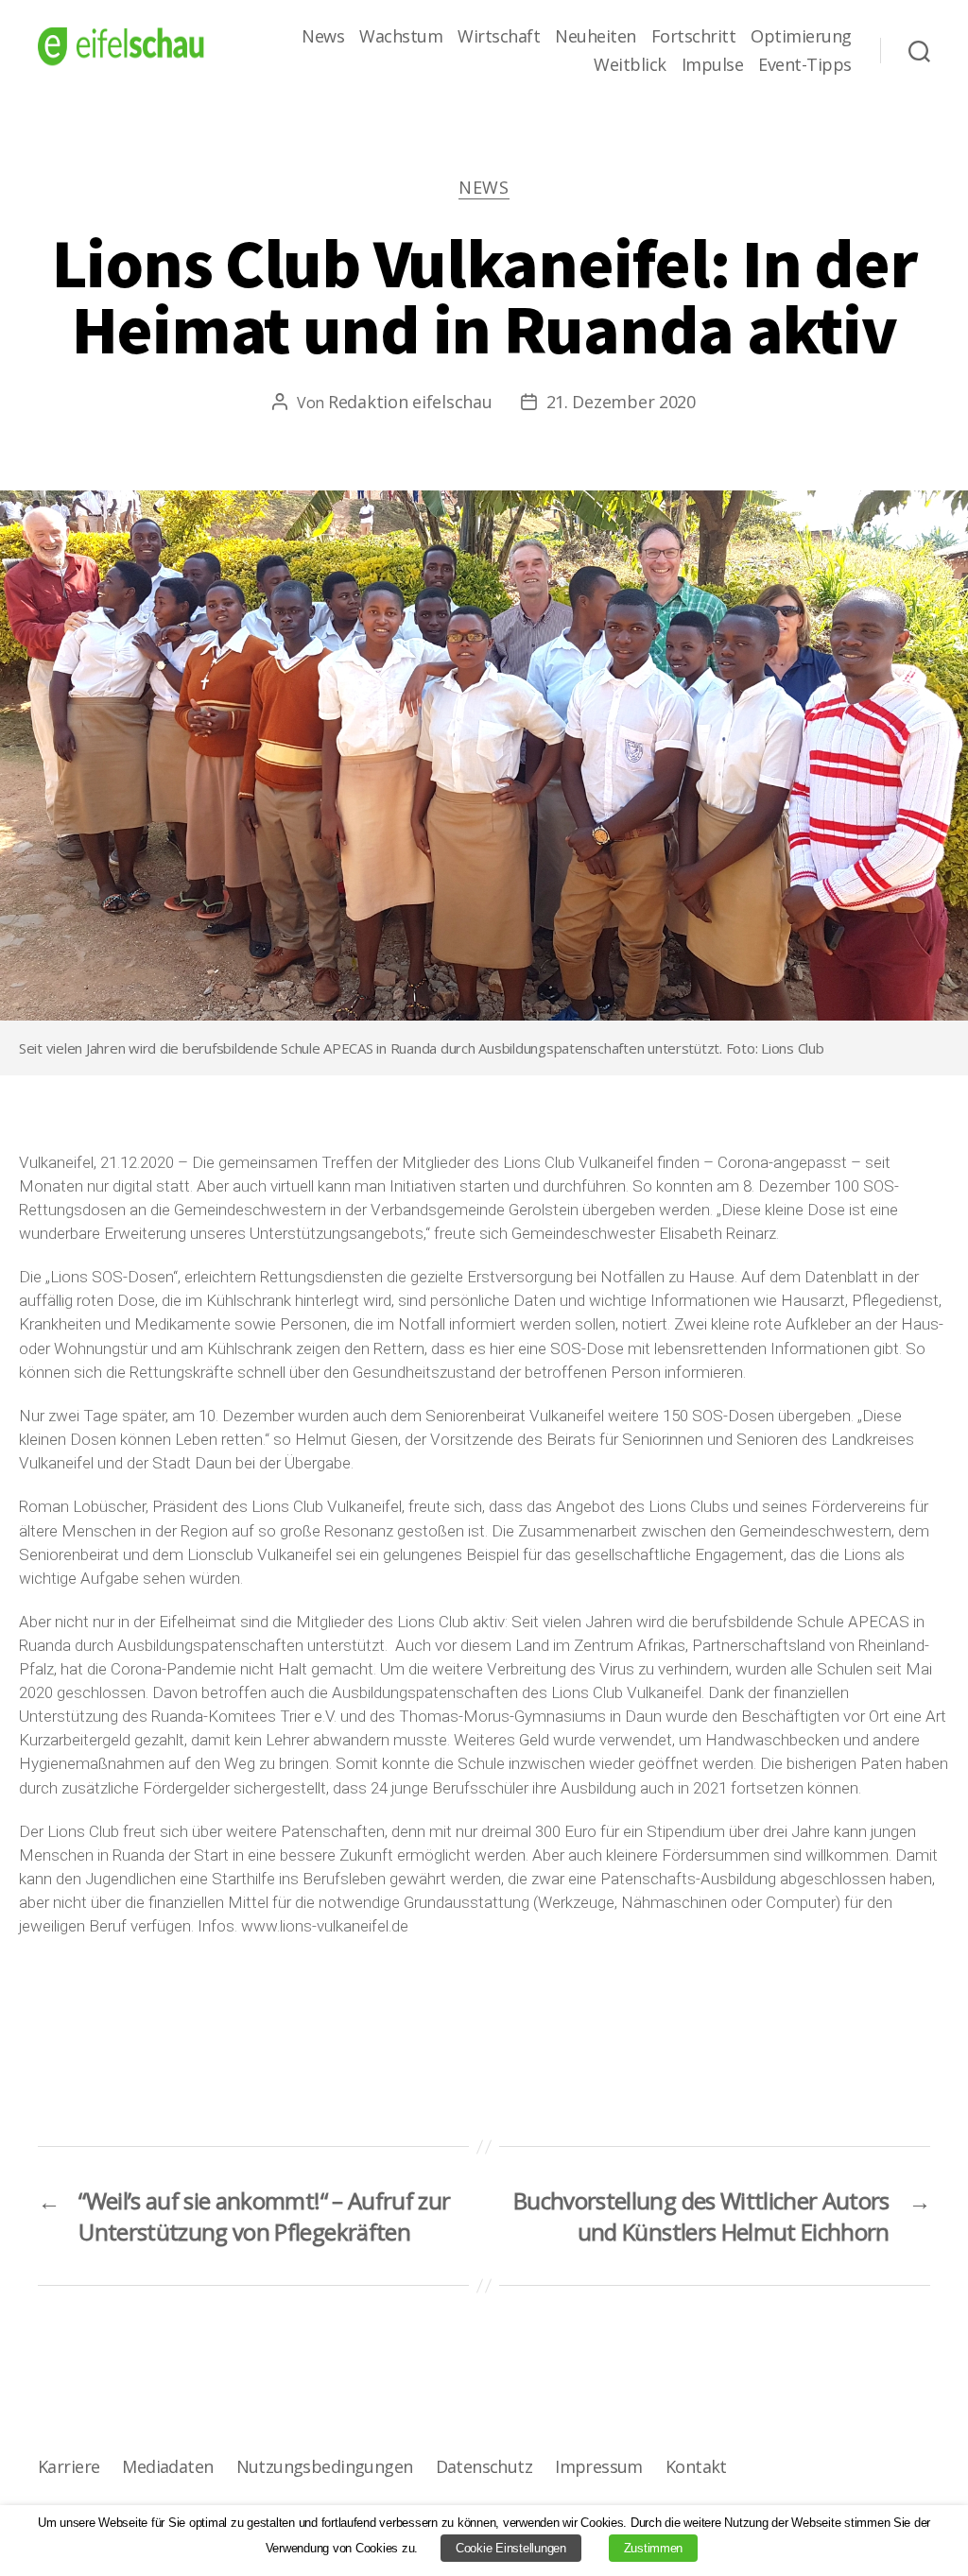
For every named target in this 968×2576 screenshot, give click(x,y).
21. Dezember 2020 (621, 402)
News (323, 37)
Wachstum (401, 37)
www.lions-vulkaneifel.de (325, 1926)
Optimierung (801, 37)
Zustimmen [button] (654, 2548)
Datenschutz (484, 2466)
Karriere (69, 2466)
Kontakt (696, 2466)
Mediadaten (167, 2466)
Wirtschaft (499, 37)
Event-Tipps (805, 65)
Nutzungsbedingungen (325, 2466)
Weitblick (630, 65)
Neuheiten (596, 37)
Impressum (599, 2466)
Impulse (713, 65)
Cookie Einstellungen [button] (511, 2548)
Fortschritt (694, 37)
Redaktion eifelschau (410, 402)
